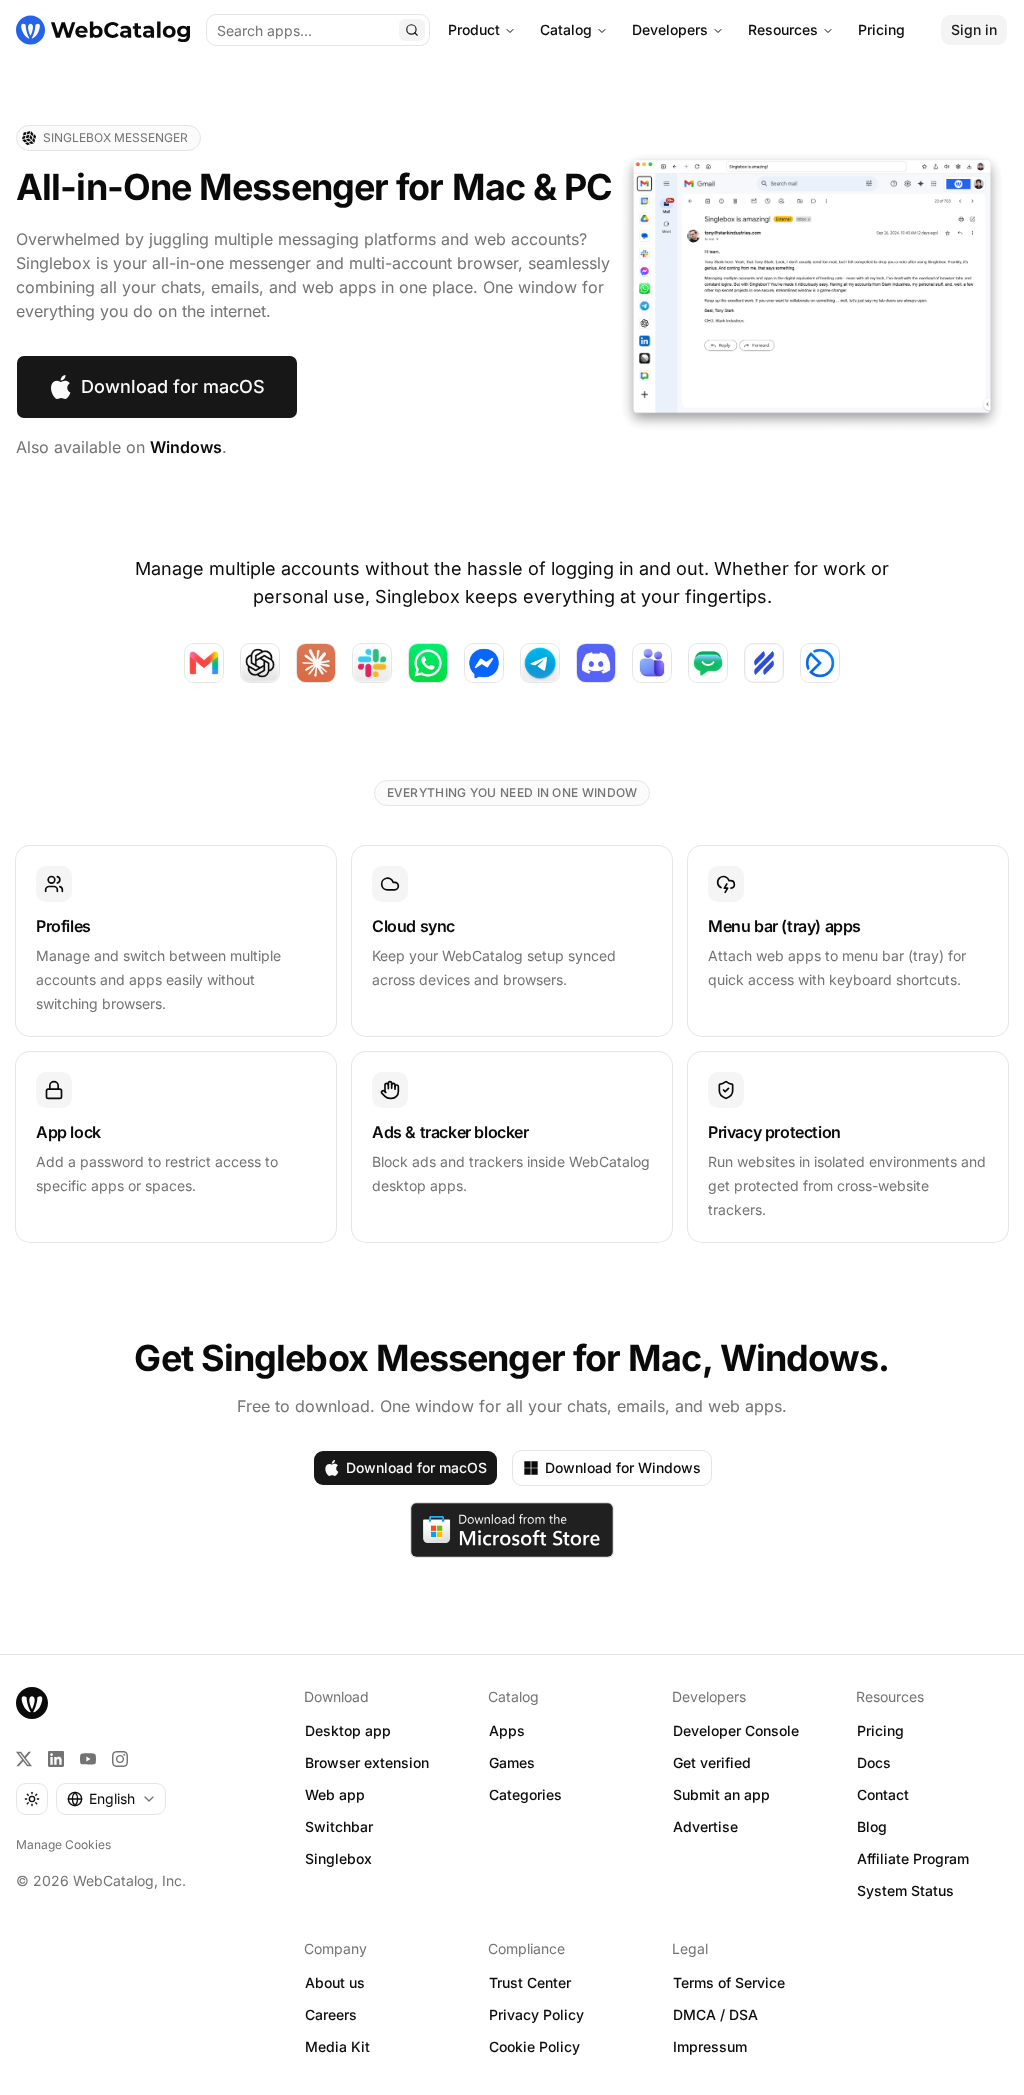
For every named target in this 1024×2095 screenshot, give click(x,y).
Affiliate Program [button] (913, 1858)
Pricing (881, 29)
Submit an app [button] (721, 1794)
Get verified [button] (712, 1762)
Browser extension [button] (367, 1762)
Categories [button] (525, 1794)
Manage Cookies (63, 1844)
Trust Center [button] (530, 1982)
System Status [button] (905, 1890)
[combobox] (111, 1799)
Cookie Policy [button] (534, 2046)
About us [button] (335, 1982)
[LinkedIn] (56, 1759)
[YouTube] (88, 1759)
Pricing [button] (880, 1730)
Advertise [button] (705, 1826)
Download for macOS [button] (173, 386)
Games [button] (512, 1762)
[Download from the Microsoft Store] (512, 1530)
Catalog (566, 29)
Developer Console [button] (736, 1730)
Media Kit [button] (337, 2046)
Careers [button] (331, 2014)
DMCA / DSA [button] (715, 2014)
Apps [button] (507, 1730)
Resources (783, 29)
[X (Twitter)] (24, 1759)
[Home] (103, 30)
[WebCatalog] (32, 1703)
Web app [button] (335, 1794)
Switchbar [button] (339, 1826)
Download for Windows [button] (623, 1467)
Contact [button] (883, 1794)
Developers (670, 29)
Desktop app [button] (348, 1730)
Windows (186, 447)
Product (474, 29)
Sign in (974, 29)
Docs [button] (874, 1762)
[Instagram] (120, 1759)
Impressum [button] (710, 2046)
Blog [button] (872, 1826)
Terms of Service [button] (729, 1982)
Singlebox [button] (338, 1858)
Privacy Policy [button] (536, 2014)
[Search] (412, 30)
